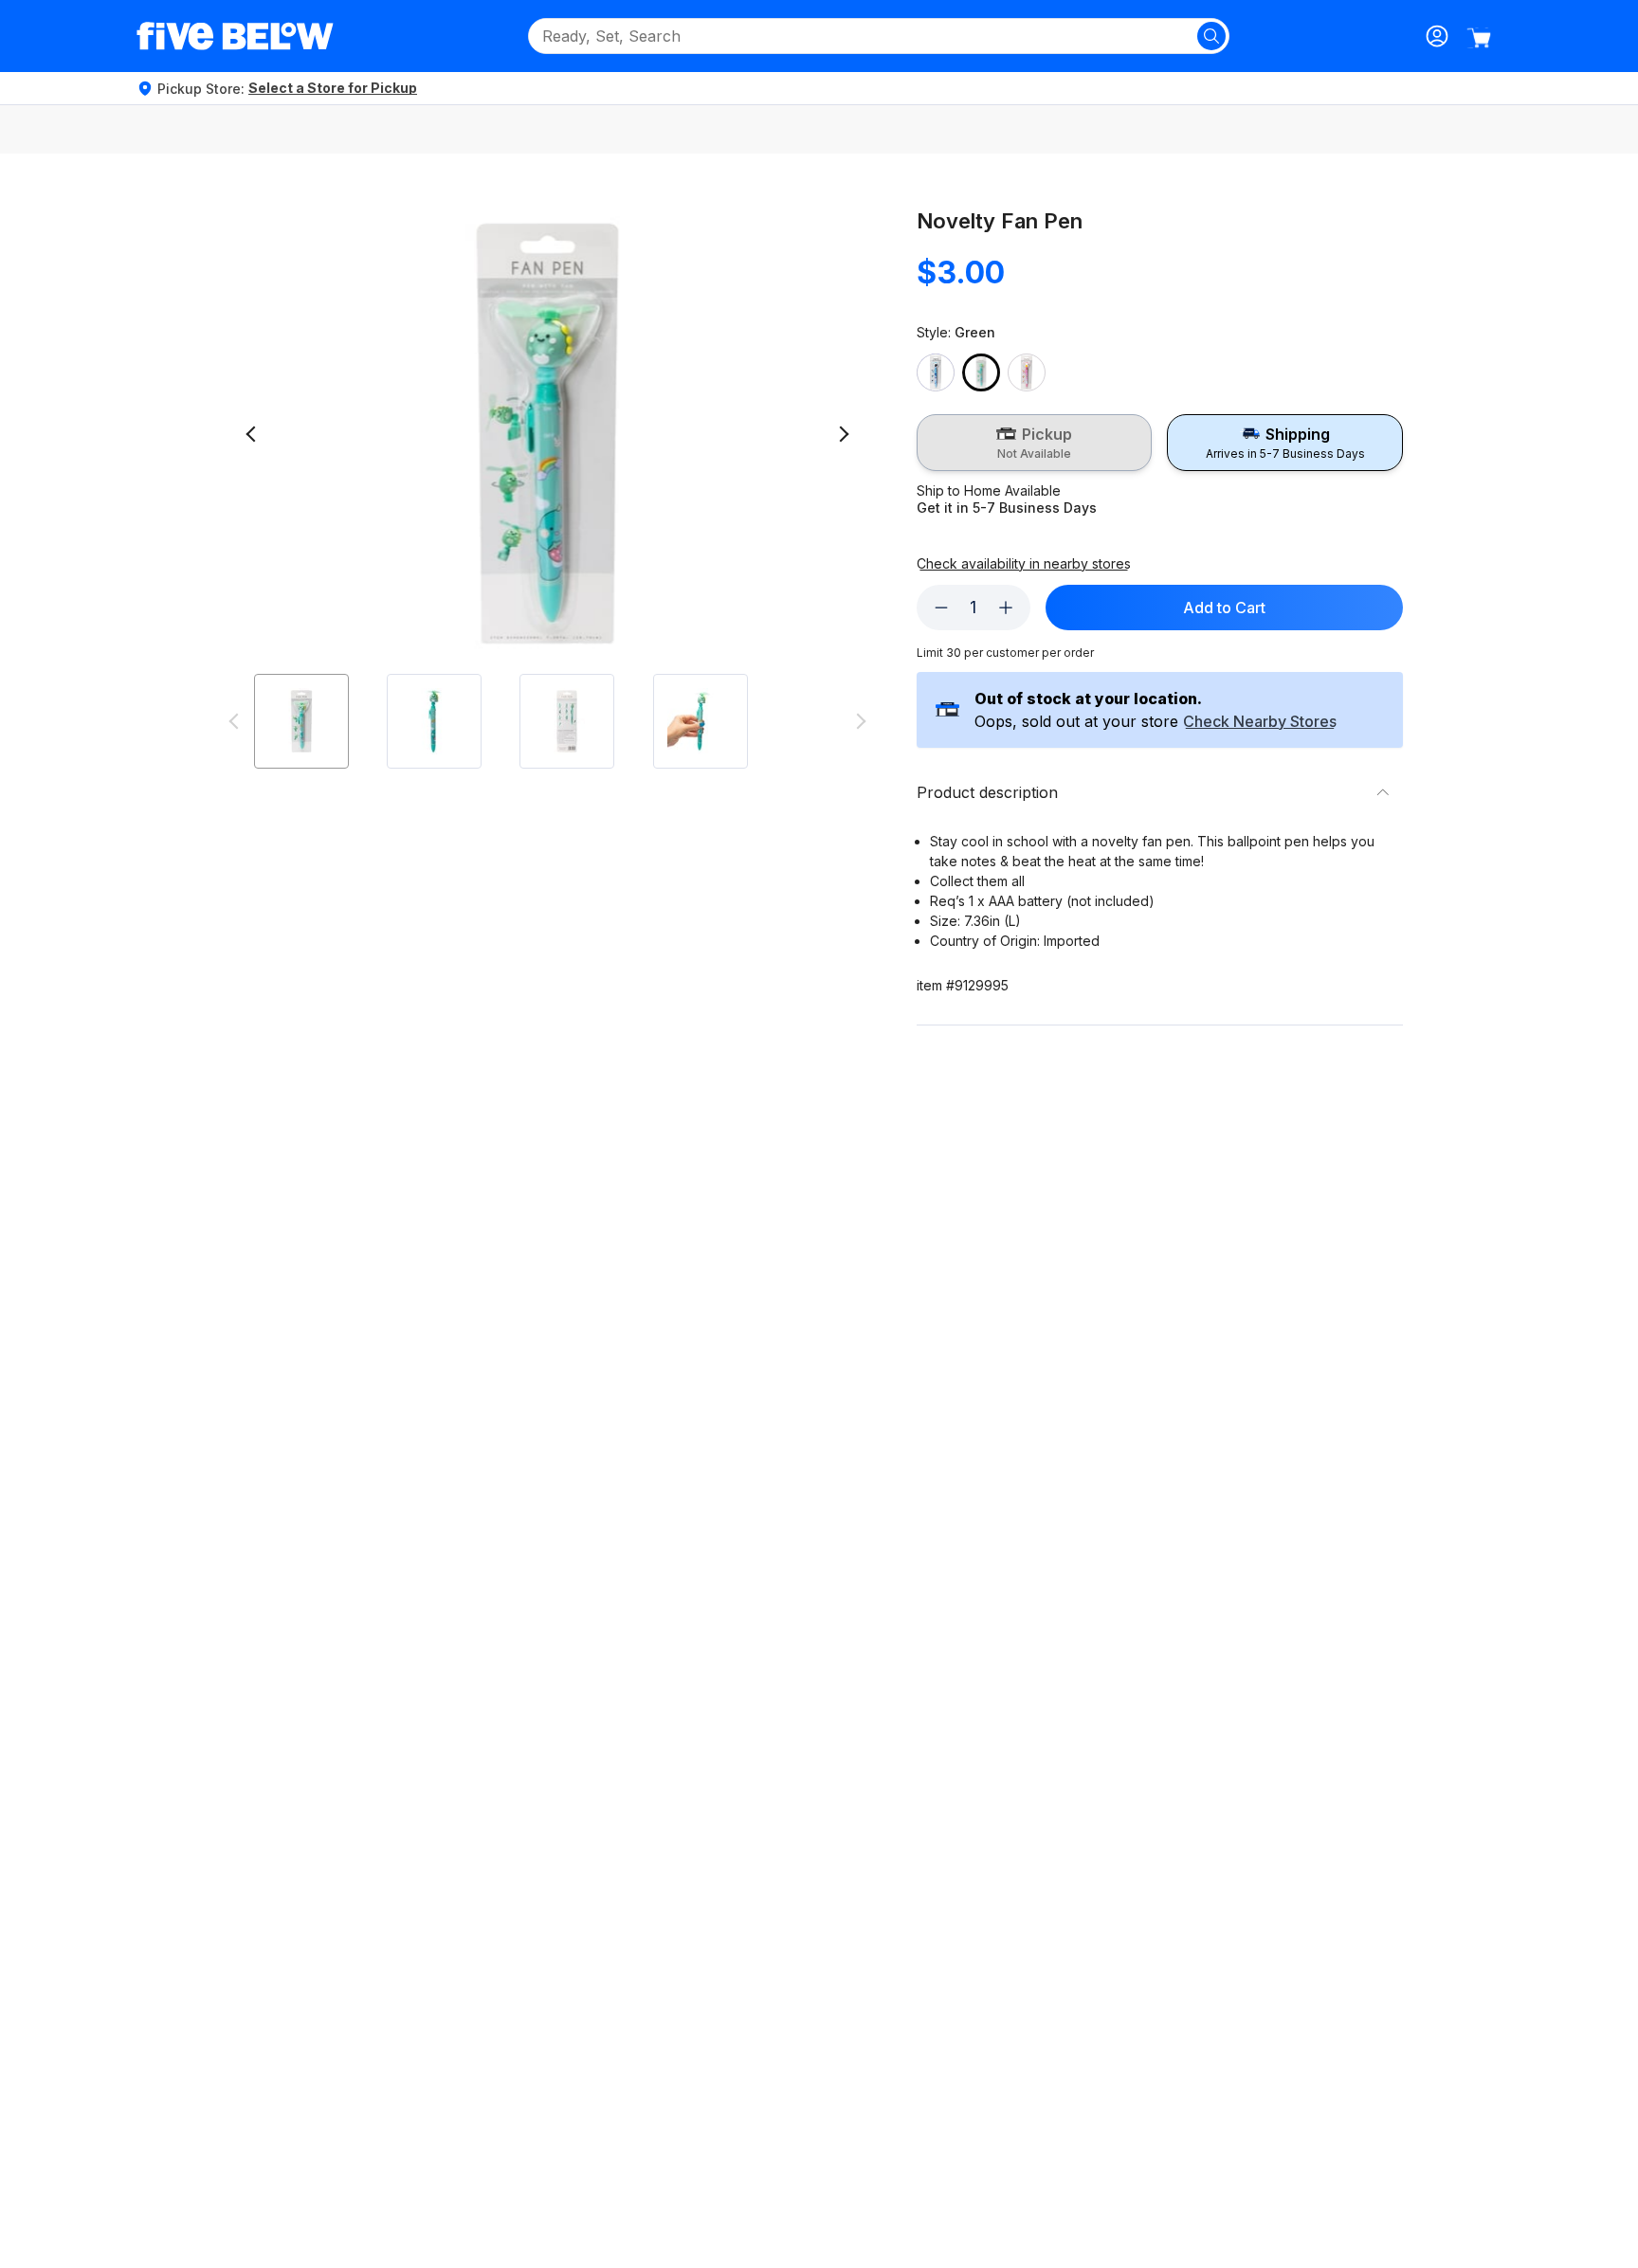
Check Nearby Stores (1260, 722)
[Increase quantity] (1006, 608)
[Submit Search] (1211, 36)
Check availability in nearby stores (1024, 564)
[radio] (1035, 443)
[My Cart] (1479, 38)
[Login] (1437, 36)
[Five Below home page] (235, 36)
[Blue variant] (936, 372)
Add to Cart (1224, 608)
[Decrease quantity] (941, 608)
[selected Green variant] (981, 372)
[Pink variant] (1027, 372)
